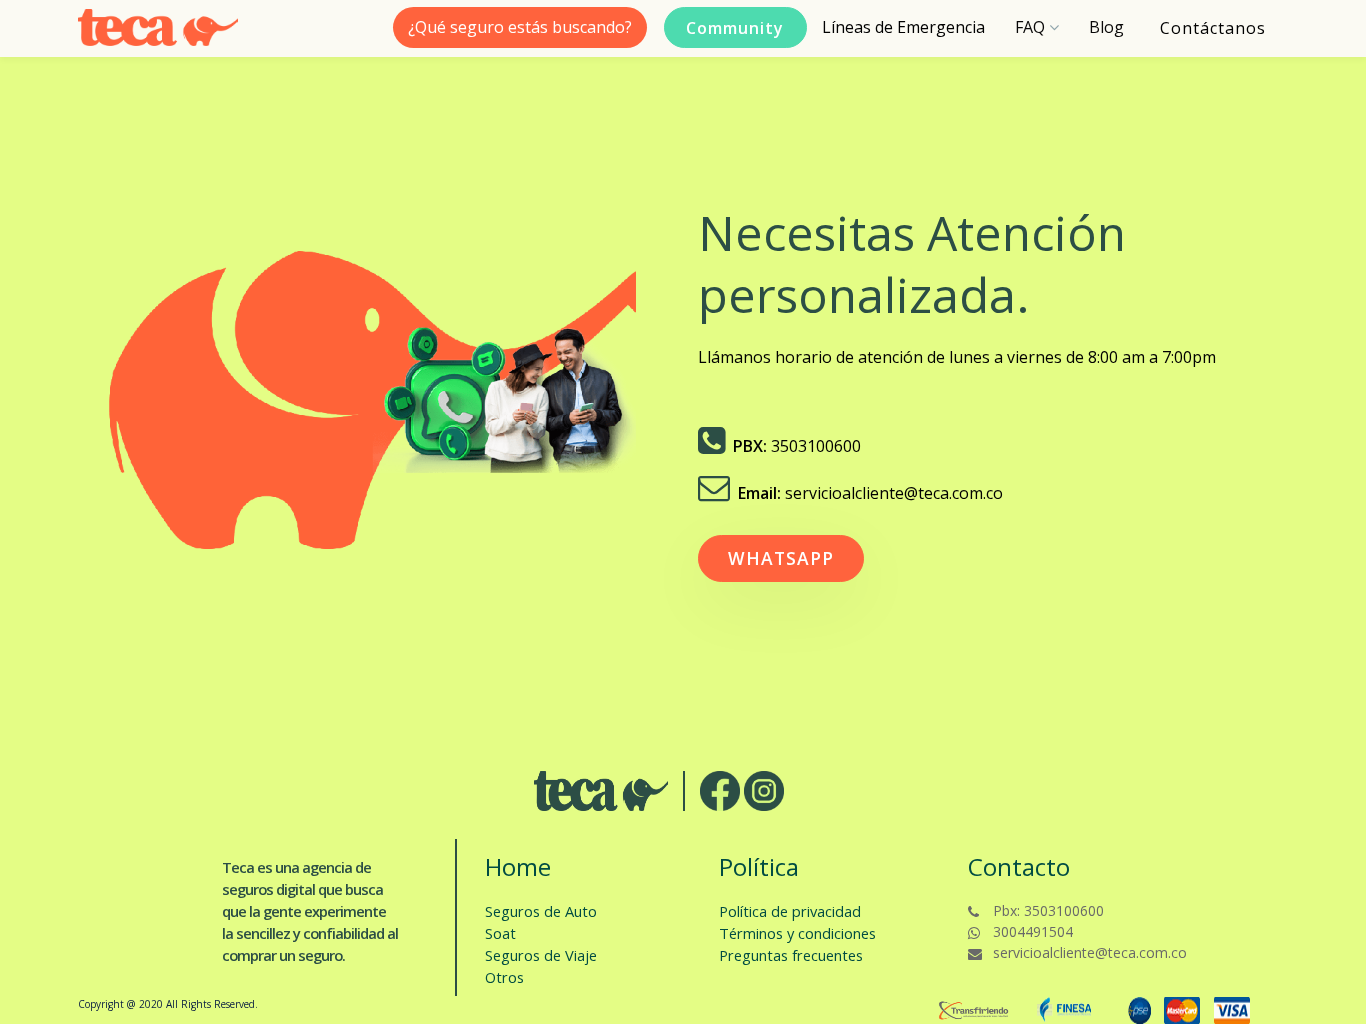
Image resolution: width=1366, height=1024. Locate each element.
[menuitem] (903, 27)
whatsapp (781, 558)
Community (735, 28)
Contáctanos (1213, 28)
